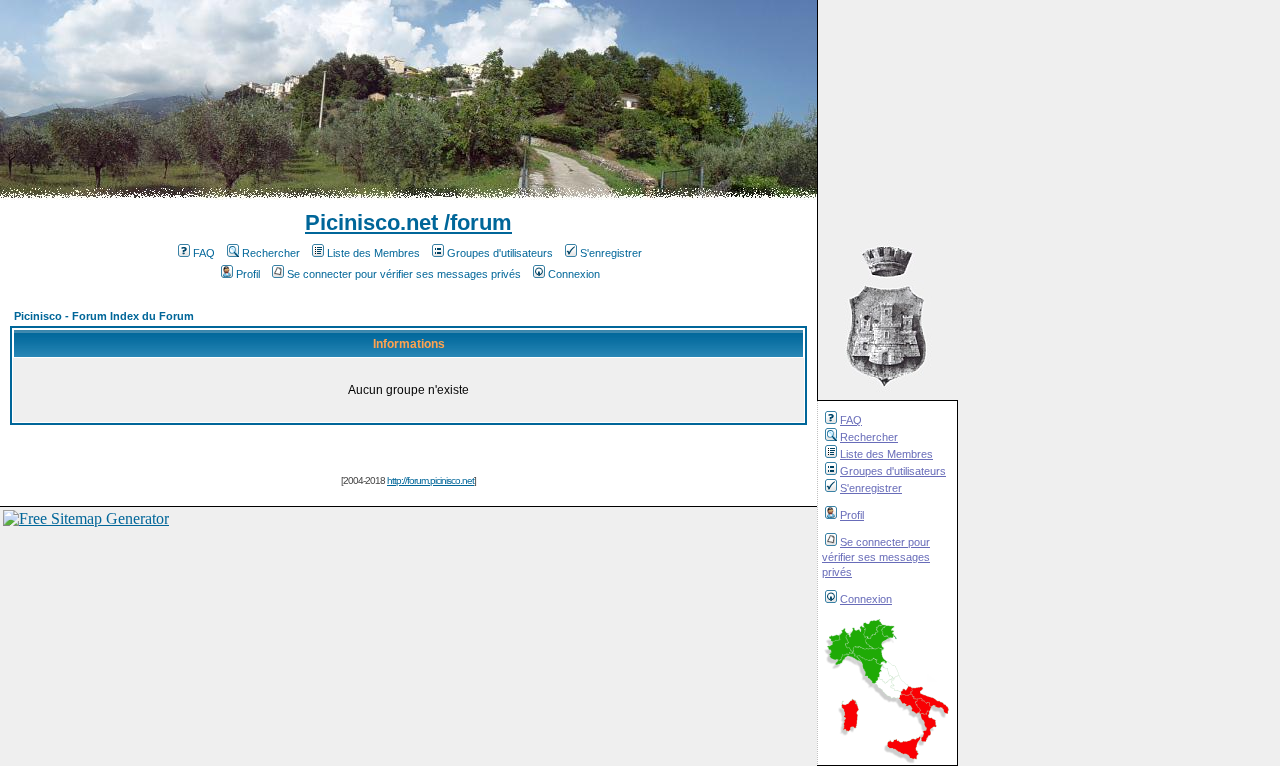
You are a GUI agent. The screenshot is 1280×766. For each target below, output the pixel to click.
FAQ (851, 420)
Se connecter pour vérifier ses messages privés (876, 557)
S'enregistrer (871, 488)
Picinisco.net (371, 222)
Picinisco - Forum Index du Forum (104, 316)
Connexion (866, 599)
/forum (475, 222)
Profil (852, 515)
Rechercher (869, 437)
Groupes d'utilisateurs (893, 471)
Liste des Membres (886, 454)
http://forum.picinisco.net (430, 480)
